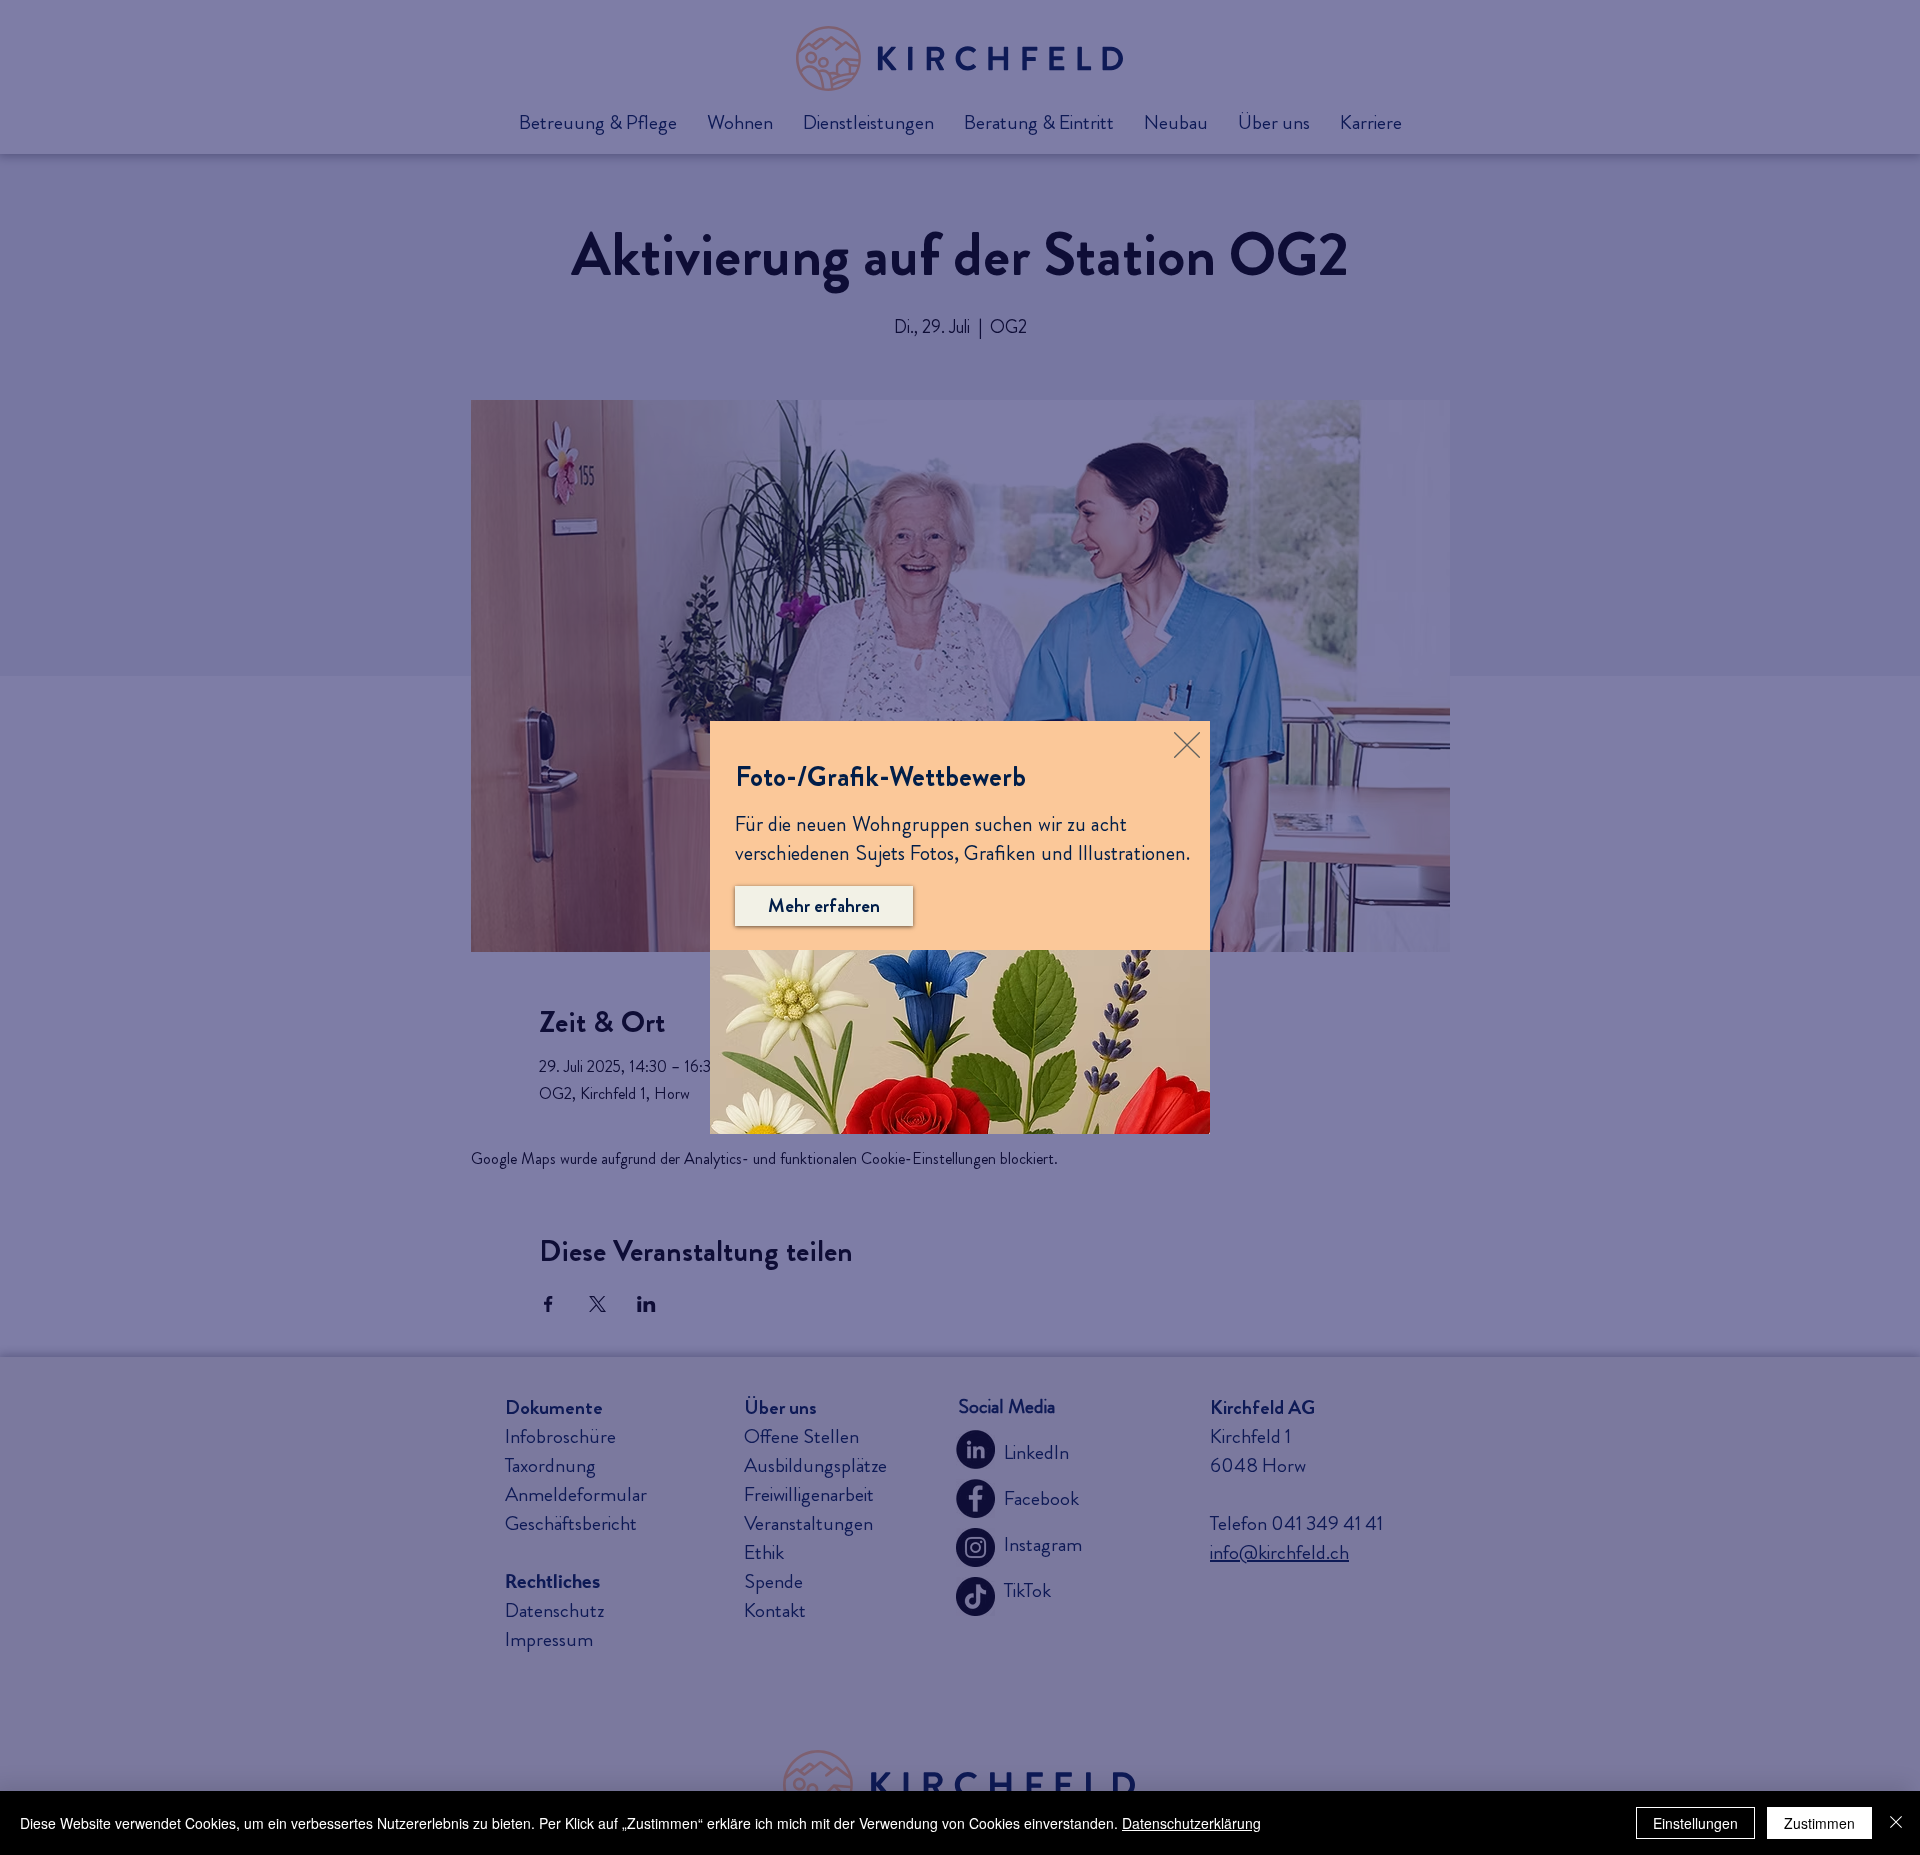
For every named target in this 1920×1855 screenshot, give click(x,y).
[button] (1187, 745)
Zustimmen (1819, 1823)
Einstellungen (1695, 1823)
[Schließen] (1896, 1823)
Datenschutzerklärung (1191, 1823)
